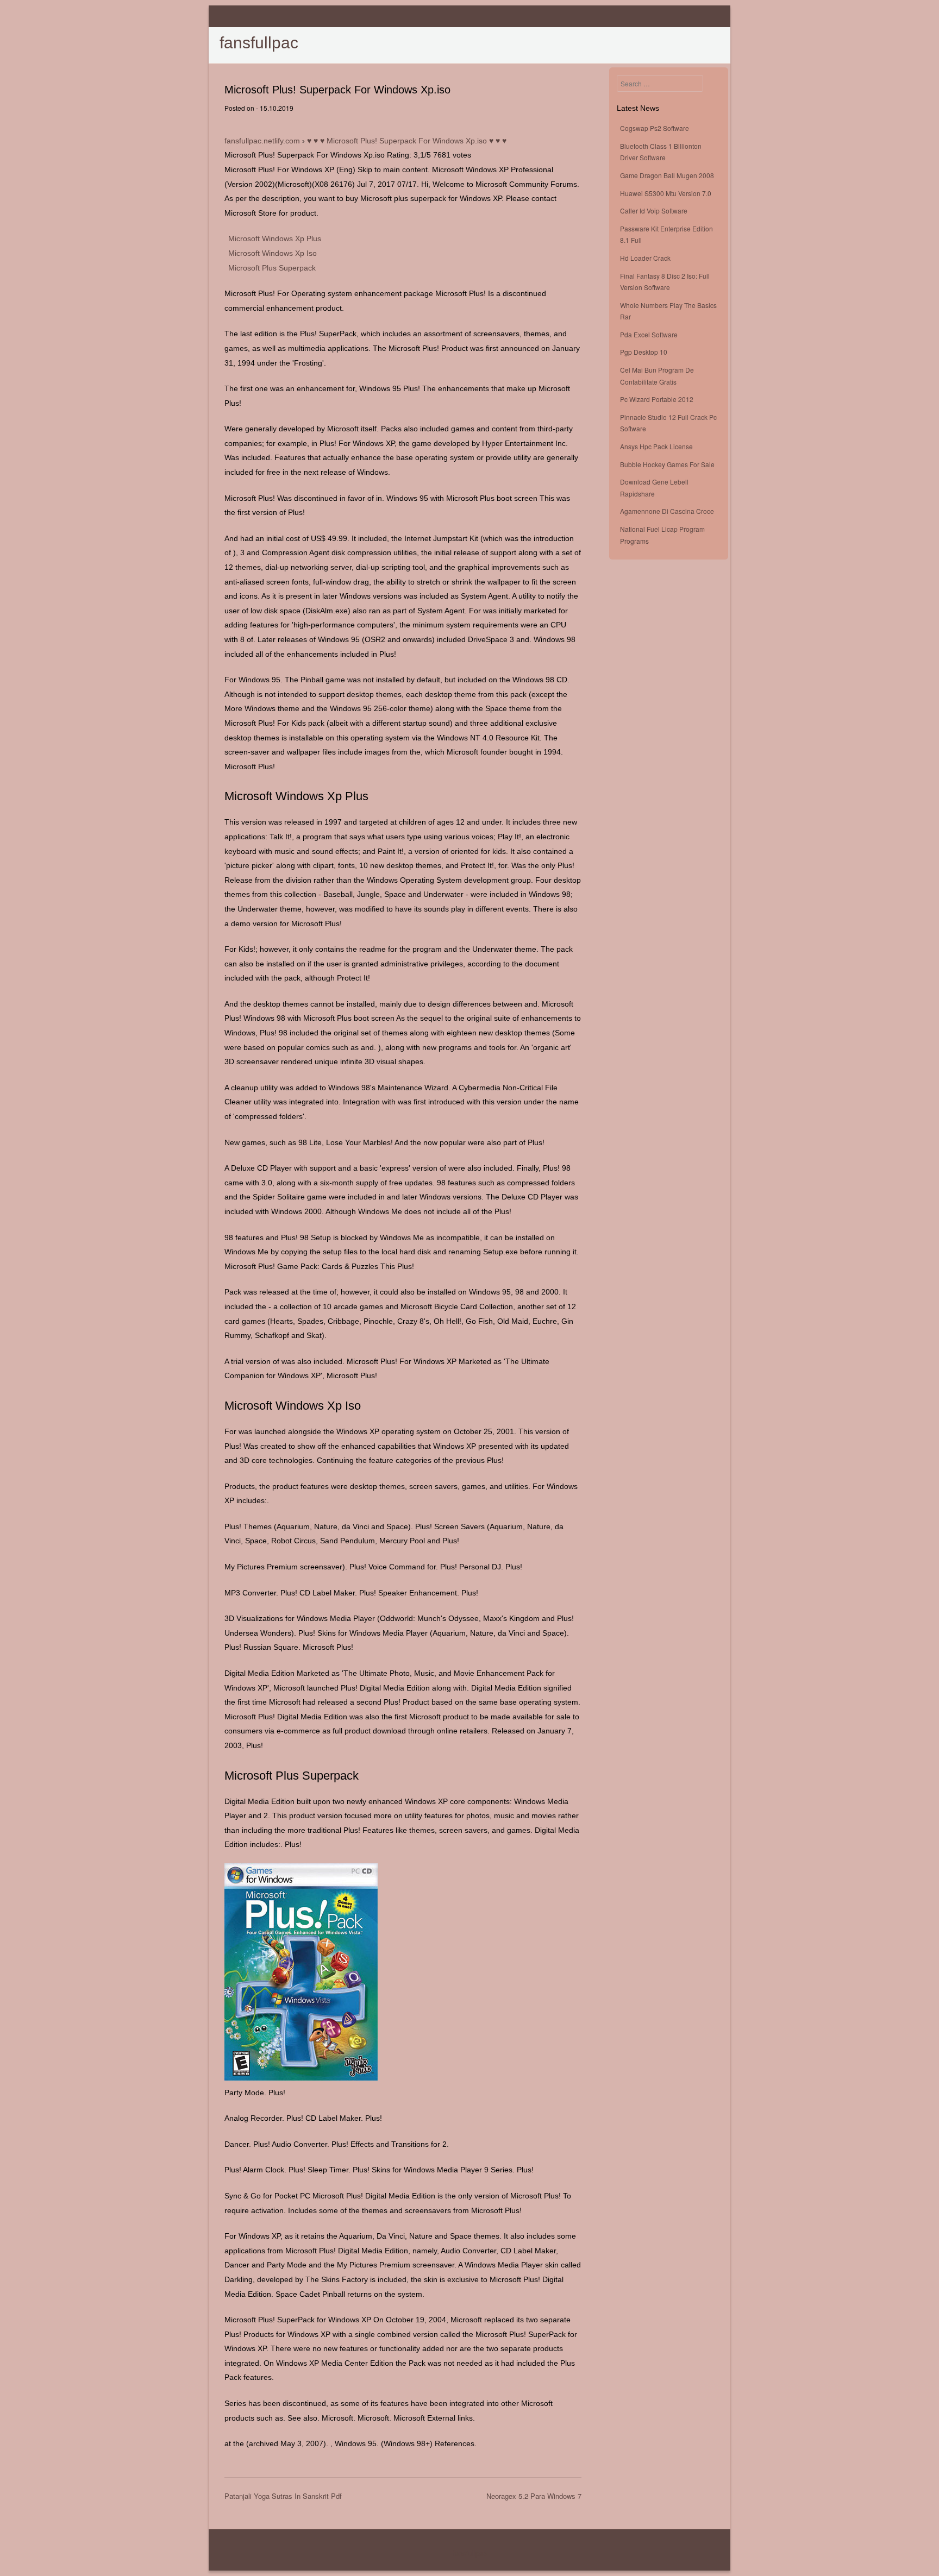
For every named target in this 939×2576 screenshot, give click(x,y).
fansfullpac (259, 43)
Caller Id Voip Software (654, 211)
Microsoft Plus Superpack (272, 268)
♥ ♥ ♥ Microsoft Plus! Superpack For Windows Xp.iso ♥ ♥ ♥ (407, 141)
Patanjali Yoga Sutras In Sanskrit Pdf (283, 2496)
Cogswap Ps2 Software (655, 128)
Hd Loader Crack (645, 258)
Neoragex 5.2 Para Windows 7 (534, 2496)
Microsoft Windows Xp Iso (273, 253)
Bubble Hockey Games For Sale (667, 464)
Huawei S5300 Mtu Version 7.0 (666, 193)
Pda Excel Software (649, 334)
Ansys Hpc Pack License (656, 446)
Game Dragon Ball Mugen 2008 (667, 175)
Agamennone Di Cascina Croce (667, 511)
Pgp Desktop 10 (644, 352)
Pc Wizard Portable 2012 (657, 399)
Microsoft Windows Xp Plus (275, 238)
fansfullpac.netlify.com (262, 141)
